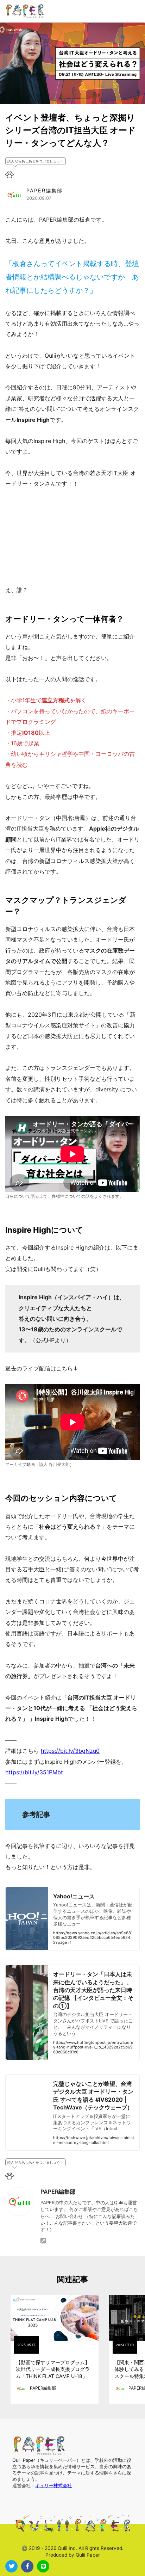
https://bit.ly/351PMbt (34, 1772)
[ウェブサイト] (43, 2241)
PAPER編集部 (58, 2192)
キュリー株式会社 (53, 2486)
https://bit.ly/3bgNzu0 (70, 1751)
